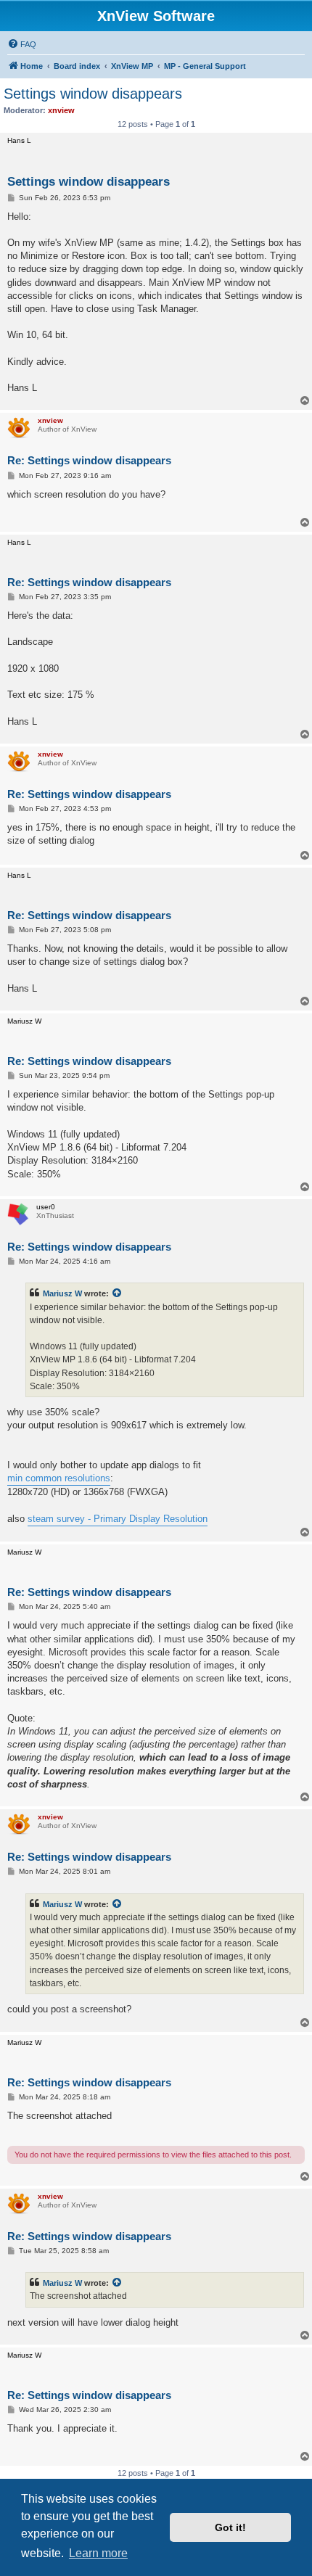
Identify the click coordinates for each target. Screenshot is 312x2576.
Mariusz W (62, 1293)
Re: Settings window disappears (89, 460)
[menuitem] (22, 44)
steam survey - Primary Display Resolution (118, 1519)
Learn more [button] (98, 2553)
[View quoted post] (118, 1293)
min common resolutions (59, 1478)
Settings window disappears (93, 94)
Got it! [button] (230, 2527)
